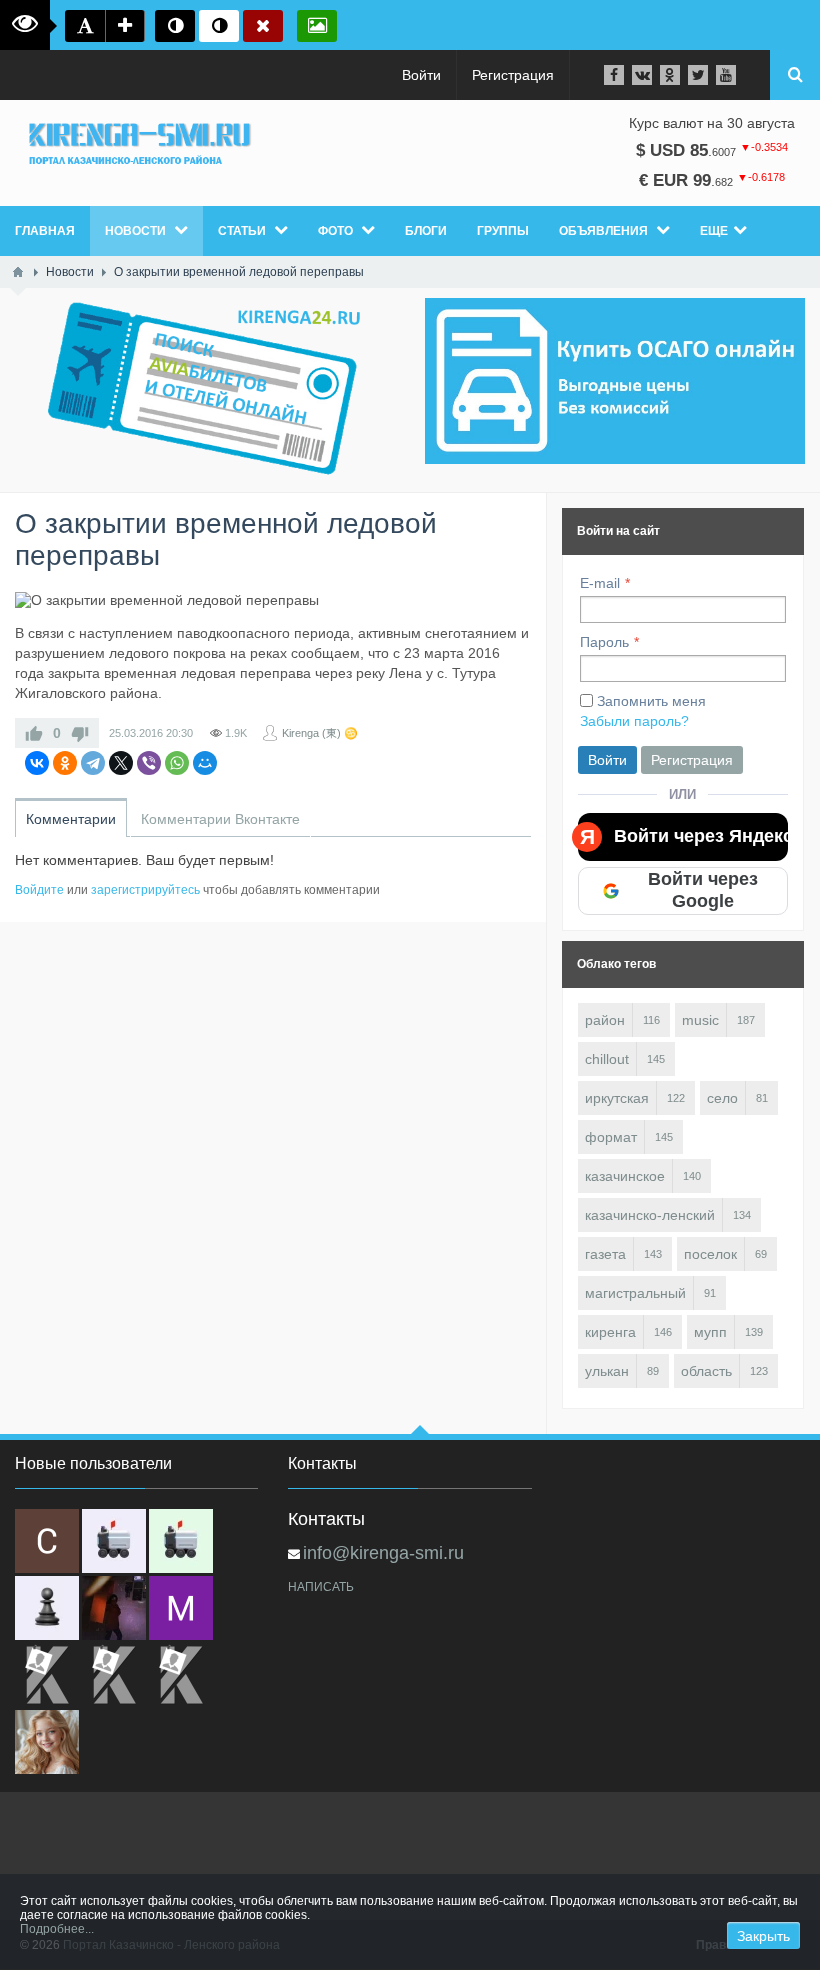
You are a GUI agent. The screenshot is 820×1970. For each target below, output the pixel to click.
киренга (610, 1332)
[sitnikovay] (47, 1675)
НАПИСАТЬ (321, 1587)
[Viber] (149, 763)
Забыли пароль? (634, 721)
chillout (607, 1059)
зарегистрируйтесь (145, 890)
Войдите (39, 890)
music (700, 1020)
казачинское (625, 1176)
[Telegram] (93, 763)
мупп (710, 1332)
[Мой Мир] (205, 763)
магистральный (635, 1293)
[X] (121, 763)
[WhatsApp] (177, 763)
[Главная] (18, 272)
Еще (714, 231)
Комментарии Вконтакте (220, 819)
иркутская (617, 1098)
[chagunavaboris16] (47, 1608)
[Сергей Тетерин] (47, 1541)
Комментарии (71, 819)
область (706, 1371)
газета (605, 1254)
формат (611, 1137)
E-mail (600, 583)
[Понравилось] (34, 733)
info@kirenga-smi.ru (383, 1553)
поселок (710, 1254)
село (722, 1098)
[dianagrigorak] (114, 1608)
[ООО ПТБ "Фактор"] (114, 1675)
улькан (607, 1371)
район (605, 1020)
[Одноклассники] (65, 763)
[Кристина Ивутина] (181, 1675)
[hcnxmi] (181, 1541)
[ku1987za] (114, 1541)
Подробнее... (57, 1929)
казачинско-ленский (650, 1215)
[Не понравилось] (80, 733)
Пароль (604, 642)
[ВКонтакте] (37, 763)
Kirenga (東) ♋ (320, 733)
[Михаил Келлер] (181, 1608)
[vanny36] (47, 1742)
